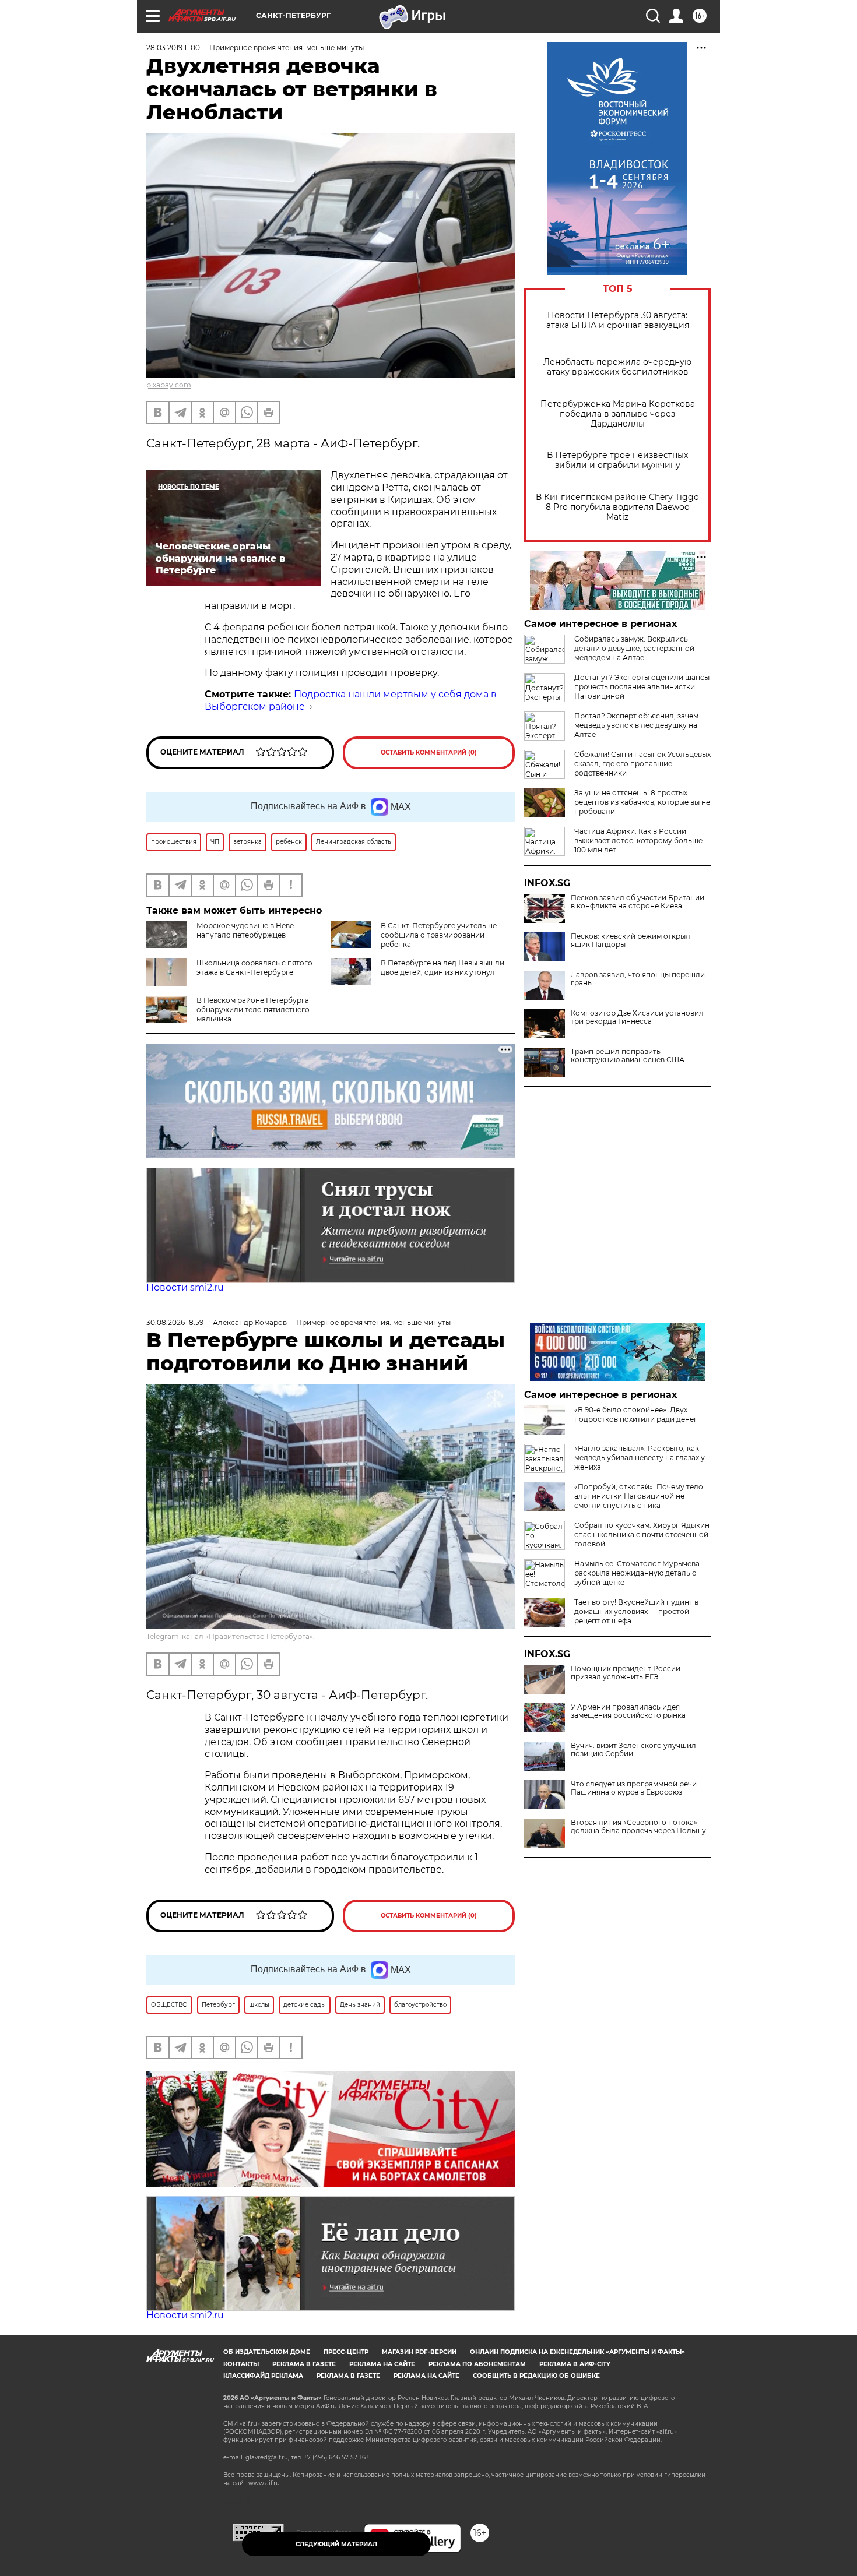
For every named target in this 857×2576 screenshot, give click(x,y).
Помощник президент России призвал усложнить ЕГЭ (626, 1673)
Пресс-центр (346, 2352)
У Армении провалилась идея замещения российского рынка (628, 1711)
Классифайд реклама (263, 2376)
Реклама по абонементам (477, 2364)
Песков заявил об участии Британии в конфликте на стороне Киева (638, 902)
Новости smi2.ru (185, 1287)
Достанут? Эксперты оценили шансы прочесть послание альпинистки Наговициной (642, 687)
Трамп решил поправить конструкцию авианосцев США (628, 1056)
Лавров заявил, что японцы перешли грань (638, 979)
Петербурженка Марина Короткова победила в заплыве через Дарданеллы (618, 414)
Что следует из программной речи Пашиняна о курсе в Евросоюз (634, 1788)
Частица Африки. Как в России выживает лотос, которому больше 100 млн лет (638, 841)
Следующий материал (336, 2544)
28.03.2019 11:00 (173, 47)
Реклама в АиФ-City (575, 2364)
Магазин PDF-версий (419, 2352)
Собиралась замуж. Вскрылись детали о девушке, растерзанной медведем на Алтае (634, 648)
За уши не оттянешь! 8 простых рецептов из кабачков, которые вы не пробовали (642, 802)
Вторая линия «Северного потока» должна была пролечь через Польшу (638, 1827)
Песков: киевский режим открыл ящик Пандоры (631, 940)
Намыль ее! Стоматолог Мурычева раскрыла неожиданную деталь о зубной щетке (637, 1573)
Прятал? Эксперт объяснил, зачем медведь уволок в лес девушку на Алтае (636, 725)
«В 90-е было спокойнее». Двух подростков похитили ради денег (636, 1414)
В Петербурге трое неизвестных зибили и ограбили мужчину (617, 460)
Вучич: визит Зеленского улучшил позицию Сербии (633, 1750)
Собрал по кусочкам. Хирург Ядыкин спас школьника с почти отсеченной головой (642, 1534)
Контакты (241, 2364)
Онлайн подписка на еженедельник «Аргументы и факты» (577, 2352)
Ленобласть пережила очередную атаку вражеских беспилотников (617, 367)
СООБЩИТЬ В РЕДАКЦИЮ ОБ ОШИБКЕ (536, 2376)
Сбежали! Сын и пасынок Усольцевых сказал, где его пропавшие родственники (642, 764)
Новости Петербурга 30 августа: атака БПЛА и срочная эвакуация (618, 320)
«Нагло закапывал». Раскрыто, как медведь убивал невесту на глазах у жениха (640, 1458)
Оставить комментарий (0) (429, 753)
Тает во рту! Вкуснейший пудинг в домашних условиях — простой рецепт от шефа (636, 1611)
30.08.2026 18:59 (175, 1322)
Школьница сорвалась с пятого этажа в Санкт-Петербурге (254, 968)
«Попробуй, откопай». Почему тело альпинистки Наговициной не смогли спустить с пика (639, 1496)
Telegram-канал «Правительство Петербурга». (231, 1636)
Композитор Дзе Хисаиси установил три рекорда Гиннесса (637, 1017)
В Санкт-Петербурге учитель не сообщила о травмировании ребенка (439, 935)
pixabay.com (169, 385)
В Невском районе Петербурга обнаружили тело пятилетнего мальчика (253, 1009)
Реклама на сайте (382, 2364)
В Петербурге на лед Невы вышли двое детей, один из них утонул (442, 968)
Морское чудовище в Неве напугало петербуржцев (245, 930)
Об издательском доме (267, 2352)
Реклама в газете (304, 2364)
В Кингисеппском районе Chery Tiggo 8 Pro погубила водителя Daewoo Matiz (617, 507)
